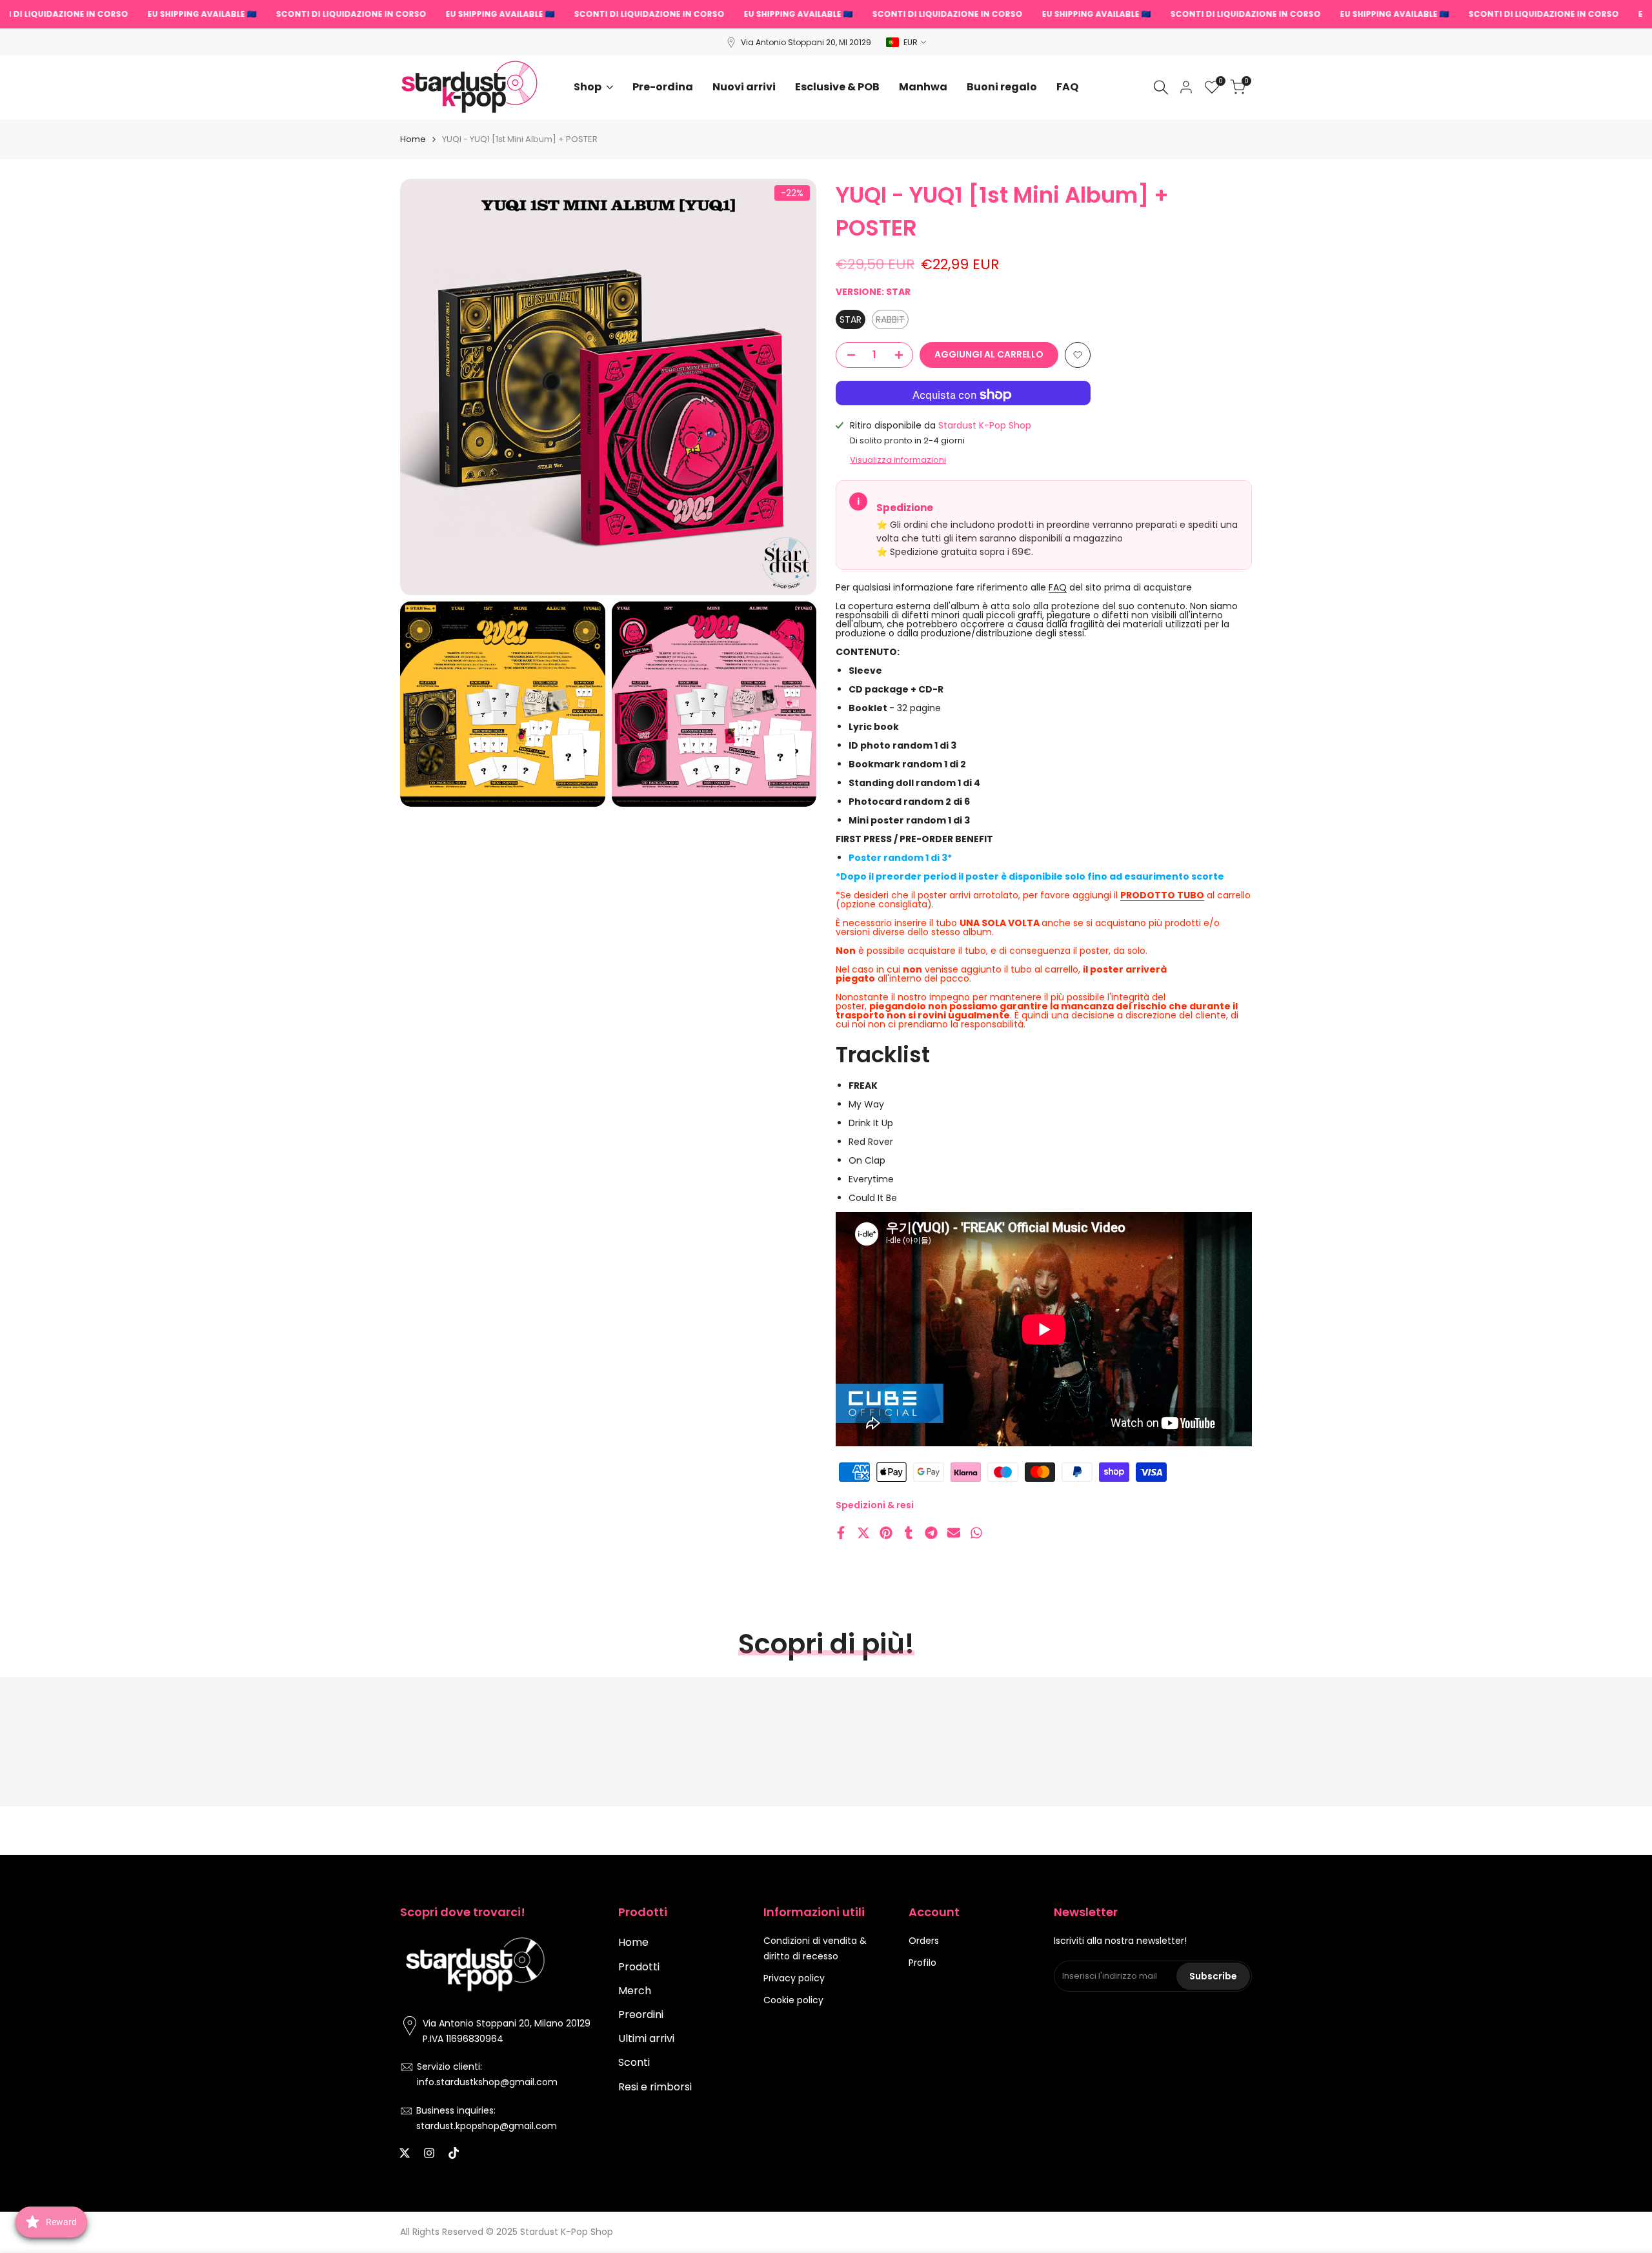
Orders (924, 1941)
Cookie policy (793, 2000)
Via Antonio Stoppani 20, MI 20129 (806, 42)
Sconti (634, 2062)
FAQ (1058, 587)
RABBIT (892, 321)
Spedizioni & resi (875, 1505)
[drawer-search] (1161, 87)
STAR (851, 319)
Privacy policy (794, 1978)
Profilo (922, 1963)
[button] (1078, 355)
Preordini (641, 2015)
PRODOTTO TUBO (1162, 895)
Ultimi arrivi (646, 2038)
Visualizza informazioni (898, 460)
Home (413, 139)
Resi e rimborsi (655, 2087)
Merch (635, 1991)
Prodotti (639, 1967)
